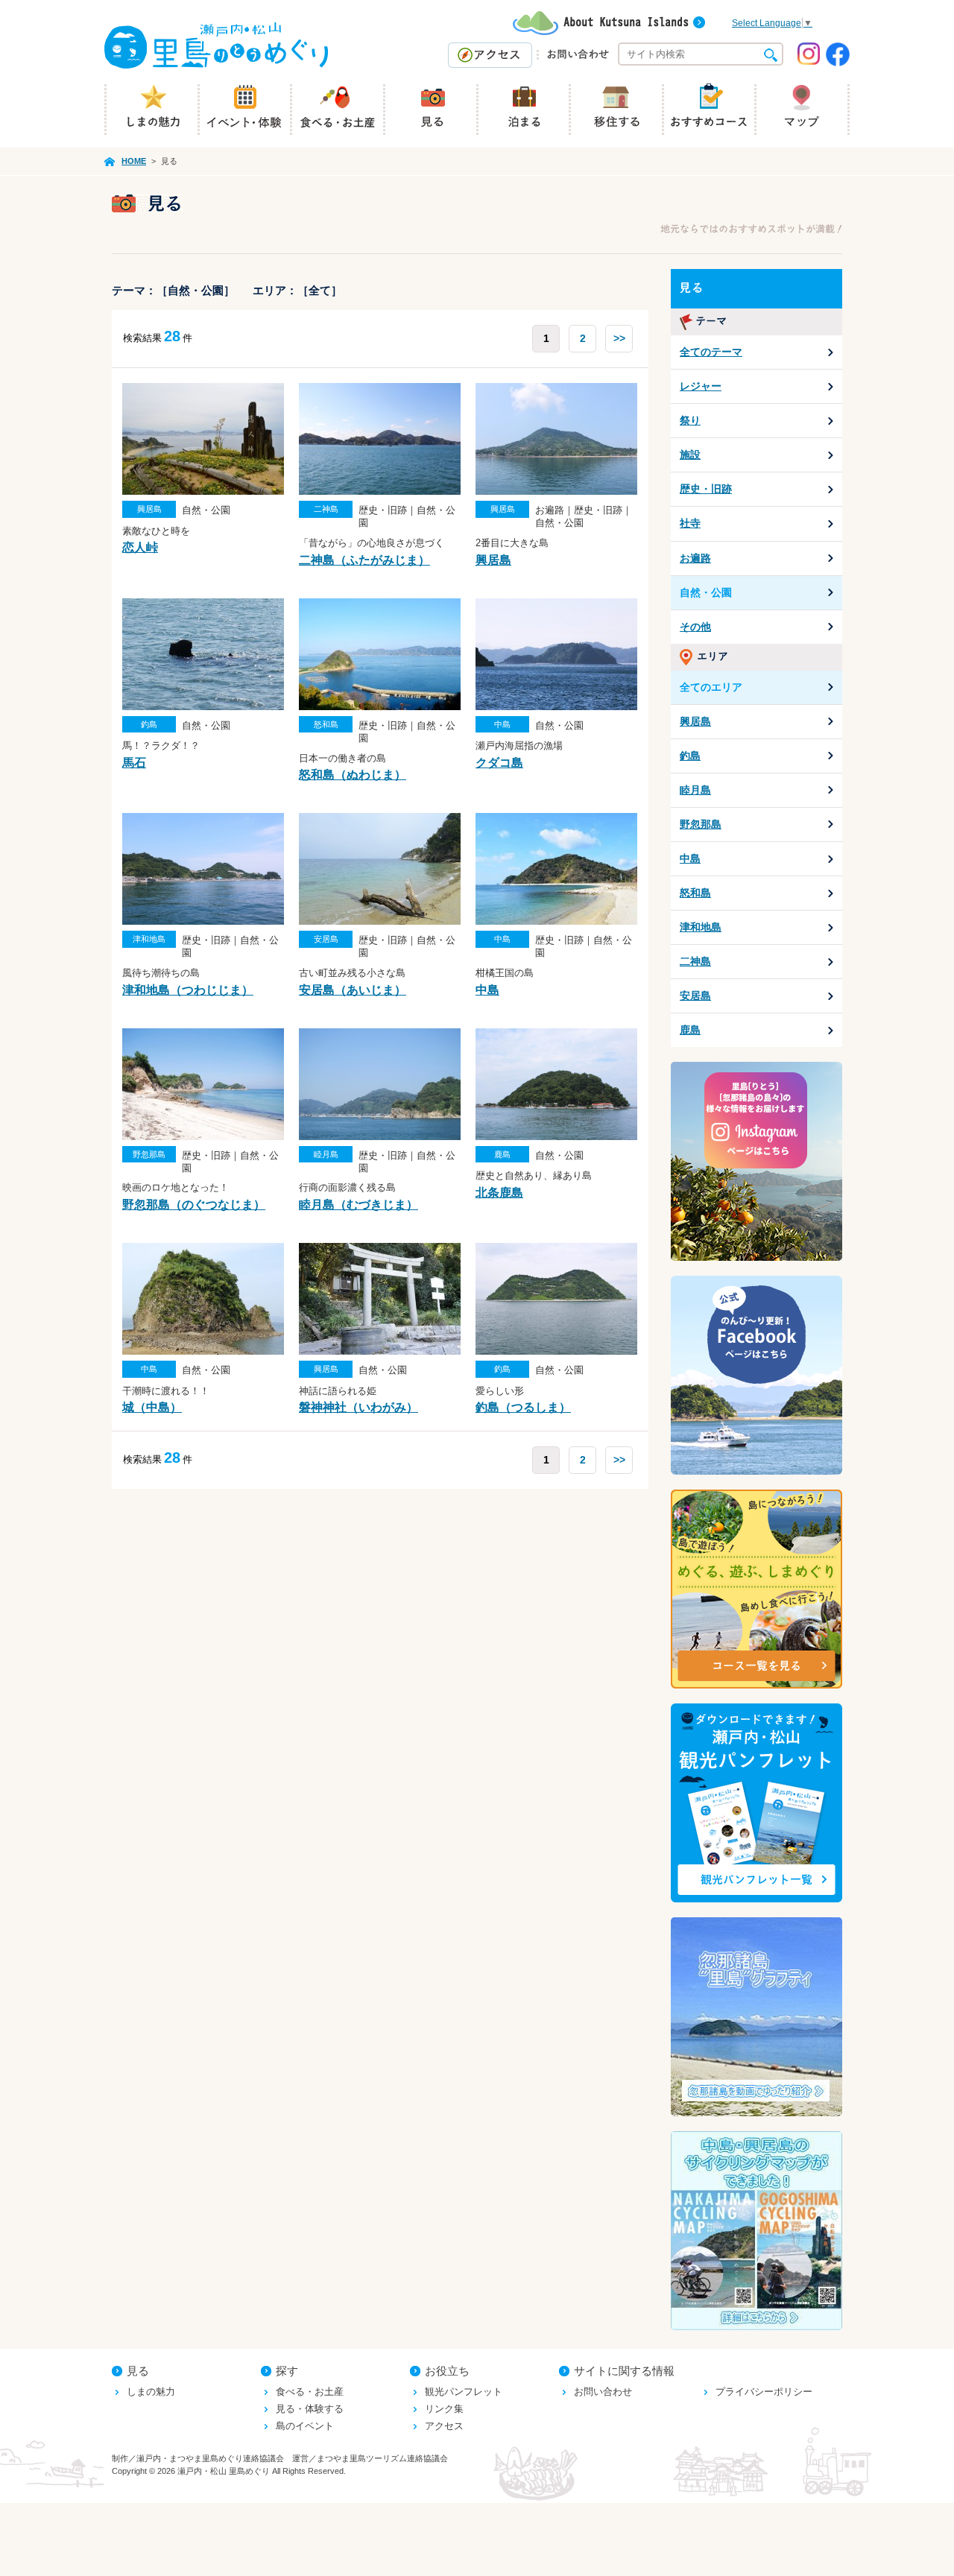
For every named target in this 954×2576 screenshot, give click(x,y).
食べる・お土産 (310, 2392)
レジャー (701, 386)
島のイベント (305, 2426)
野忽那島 (701, 824)
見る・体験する (310, 2409)
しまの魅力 (151, 2392)
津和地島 (701, 927)
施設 (690, 455)
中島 (690, 858)
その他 (695, 627)
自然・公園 (706, 592)
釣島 (690, 756)
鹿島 (690, 1030)
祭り (690, 420)
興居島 (695, 721)
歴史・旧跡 (706, 489)
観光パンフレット (464, 2392)
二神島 (695, 961)
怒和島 (695, 893)
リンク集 (444, 2409)
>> (619, 338)
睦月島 (695, 790)
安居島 (695, 996)
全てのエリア (711, 687)
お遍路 (695, 558)
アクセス (444, 2426)
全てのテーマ (711, 352)
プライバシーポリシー (764, 2392)
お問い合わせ (603, 2392)
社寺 (690, 523)
